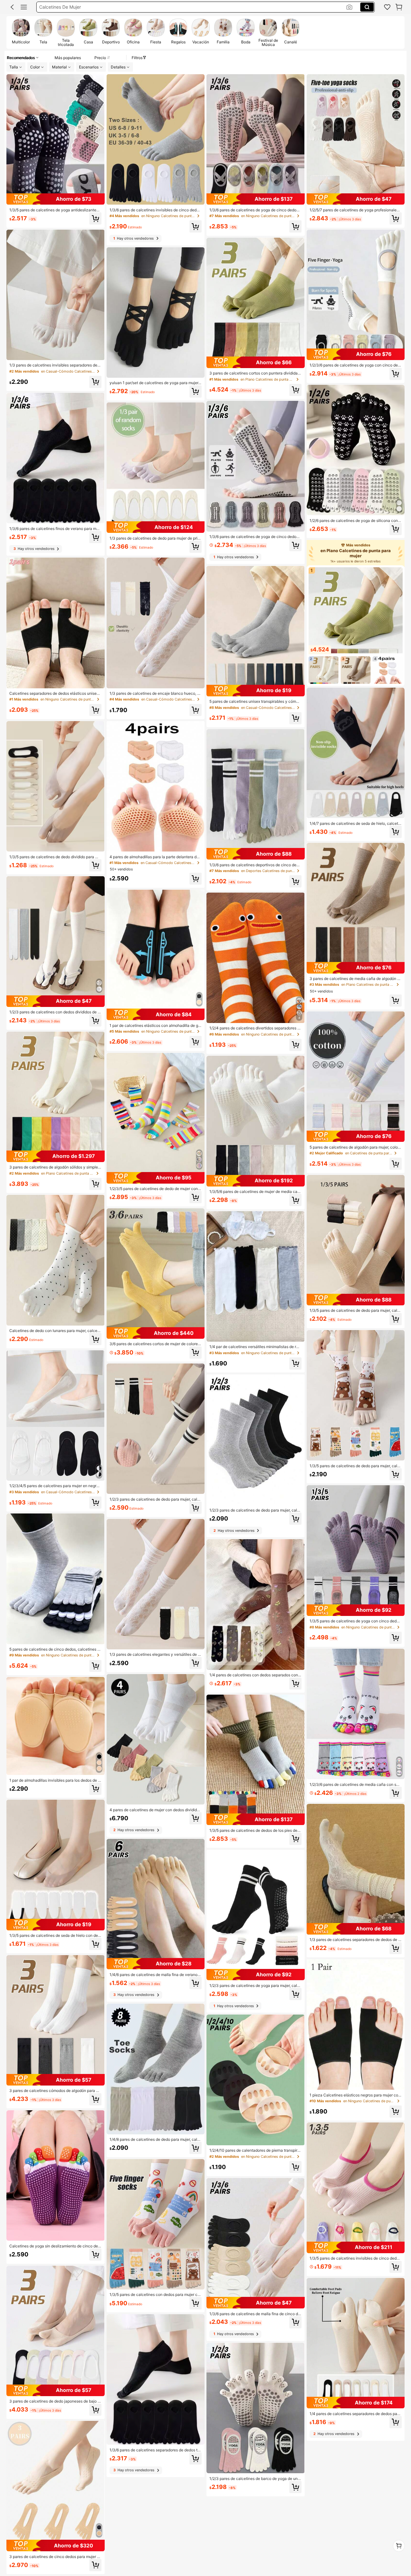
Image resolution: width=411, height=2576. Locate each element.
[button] (12, 7)
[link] (387, 7)
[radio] (21, 32)
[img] (56, 199)
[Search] (367, 7)
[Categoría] (24, 7)
